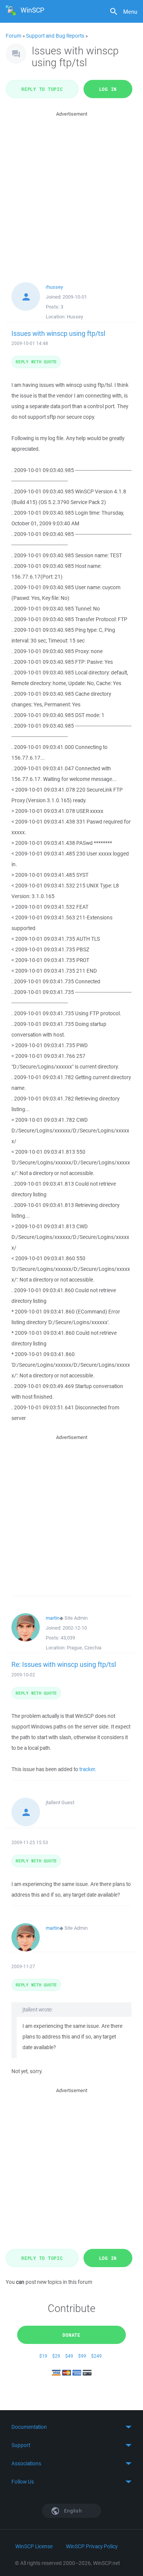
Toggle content (71, 2427)
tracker (87, 1769)
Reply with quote (36, 362)
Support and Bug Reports (55, 36)
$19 (43, 2356)
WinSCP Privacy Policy (92, 2546)
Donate (71, 2335)
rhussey (54, 287)
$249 (96, 2356)
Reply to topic (42, 89)
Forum (14, 36)
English (72, 2511)
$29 (56, 2356)
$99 (82, 2356)
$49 (69, 2356)
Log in (108, 89)
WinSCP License (34, 2546)
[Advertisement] (71, 190)
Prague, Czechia (84, 1648)
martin (53, 1618)
